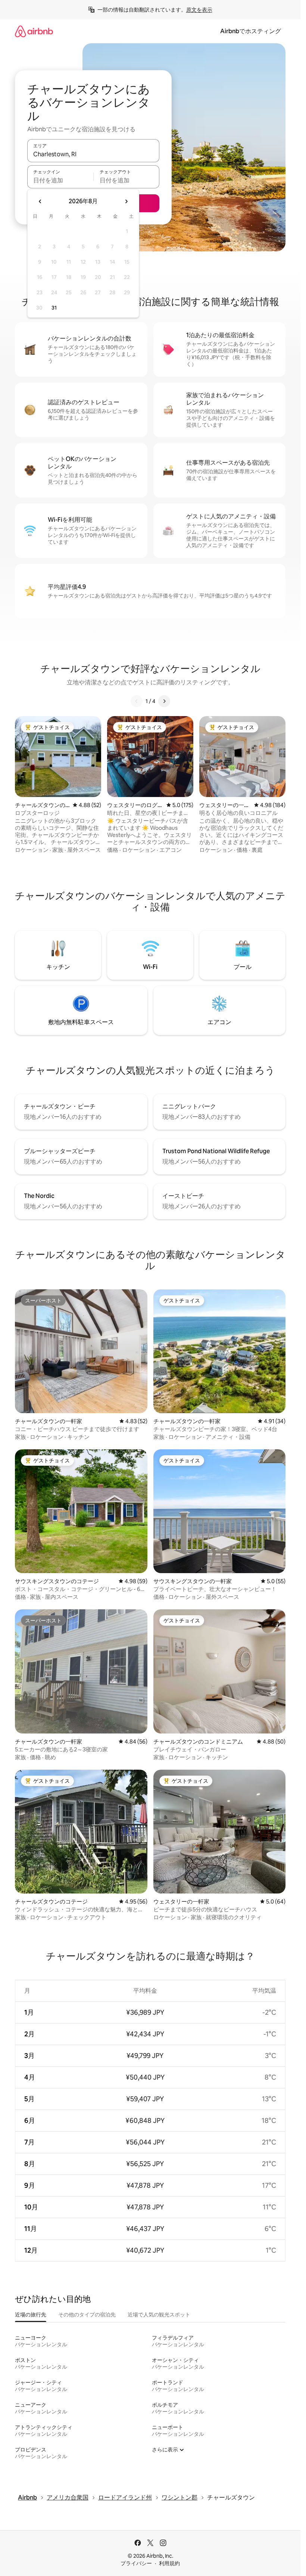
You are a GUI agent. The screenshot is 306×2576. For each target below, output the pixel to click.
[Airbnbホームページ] (34, 31)
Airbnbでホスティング (251, 31)
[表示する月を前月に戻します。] (40, 201)
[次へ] (164, 701)
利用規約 (169, 2563)
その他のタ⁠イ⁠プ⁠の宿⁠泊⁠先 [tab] (87, 2315)
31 (54, 308)
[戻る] (137, 701)
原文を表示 (199, 10)
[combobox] (93, 154)
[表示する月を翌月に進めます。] (126, 201)
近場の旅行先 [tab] (31, 2315)
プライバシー (136, 2563)
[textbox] (60, 180)
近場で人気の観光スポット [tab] (159, 2315)
